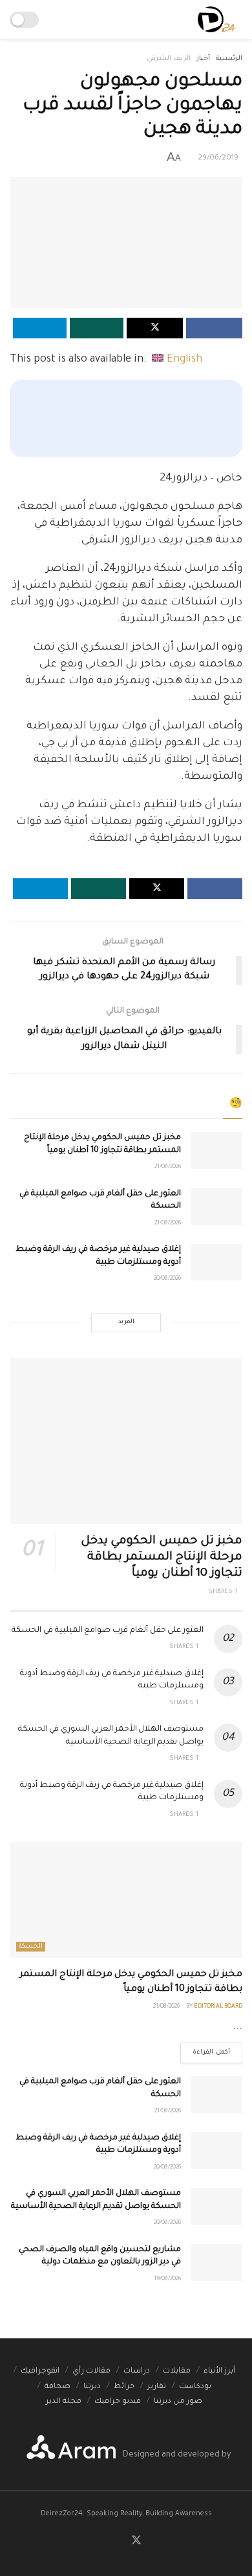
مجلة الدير (64, 2402)
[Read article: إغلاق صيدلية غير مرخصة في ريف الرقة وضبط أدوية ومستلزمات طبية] (216, 1262)
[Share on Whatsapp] (97, 328)
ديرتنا (92, 2387)
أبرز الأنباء (219, 2372)
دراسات (137, 2372)
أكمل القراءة (205, 2049)
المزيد (126, 1322)
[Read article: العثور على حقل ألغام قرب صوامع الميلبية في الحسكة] (216, 1207)
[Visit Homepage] (217, 19)
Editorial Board (218, 2007)
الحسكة (31, 1947)
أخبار (203, 59)
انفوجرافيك (40, 2372)
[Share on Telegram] (40, 328)
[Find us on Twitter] (136, 2541)
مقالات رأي (91, 2372)
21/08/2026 (168, 1168)
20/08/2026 (167, 1279)
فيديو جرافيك (118, 2402)
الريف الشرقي (169, 59)
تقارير (157, 2387)
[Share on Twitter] (155, 328)
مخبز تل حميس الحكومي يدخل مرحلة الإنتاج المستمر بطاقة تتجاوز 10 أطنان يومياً (162, 1558)
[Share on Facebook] (214, 328)
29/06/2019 (218, 159)
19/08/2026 (167, 2280)
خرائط (124, 2387)
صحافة (58, 2387)
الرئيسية (229, 59)
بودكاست (195, 2387)
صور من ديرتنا (178, 2402)
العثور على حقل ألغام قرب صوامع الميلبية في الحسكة (108, 1631)
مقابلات (177, 2372)
